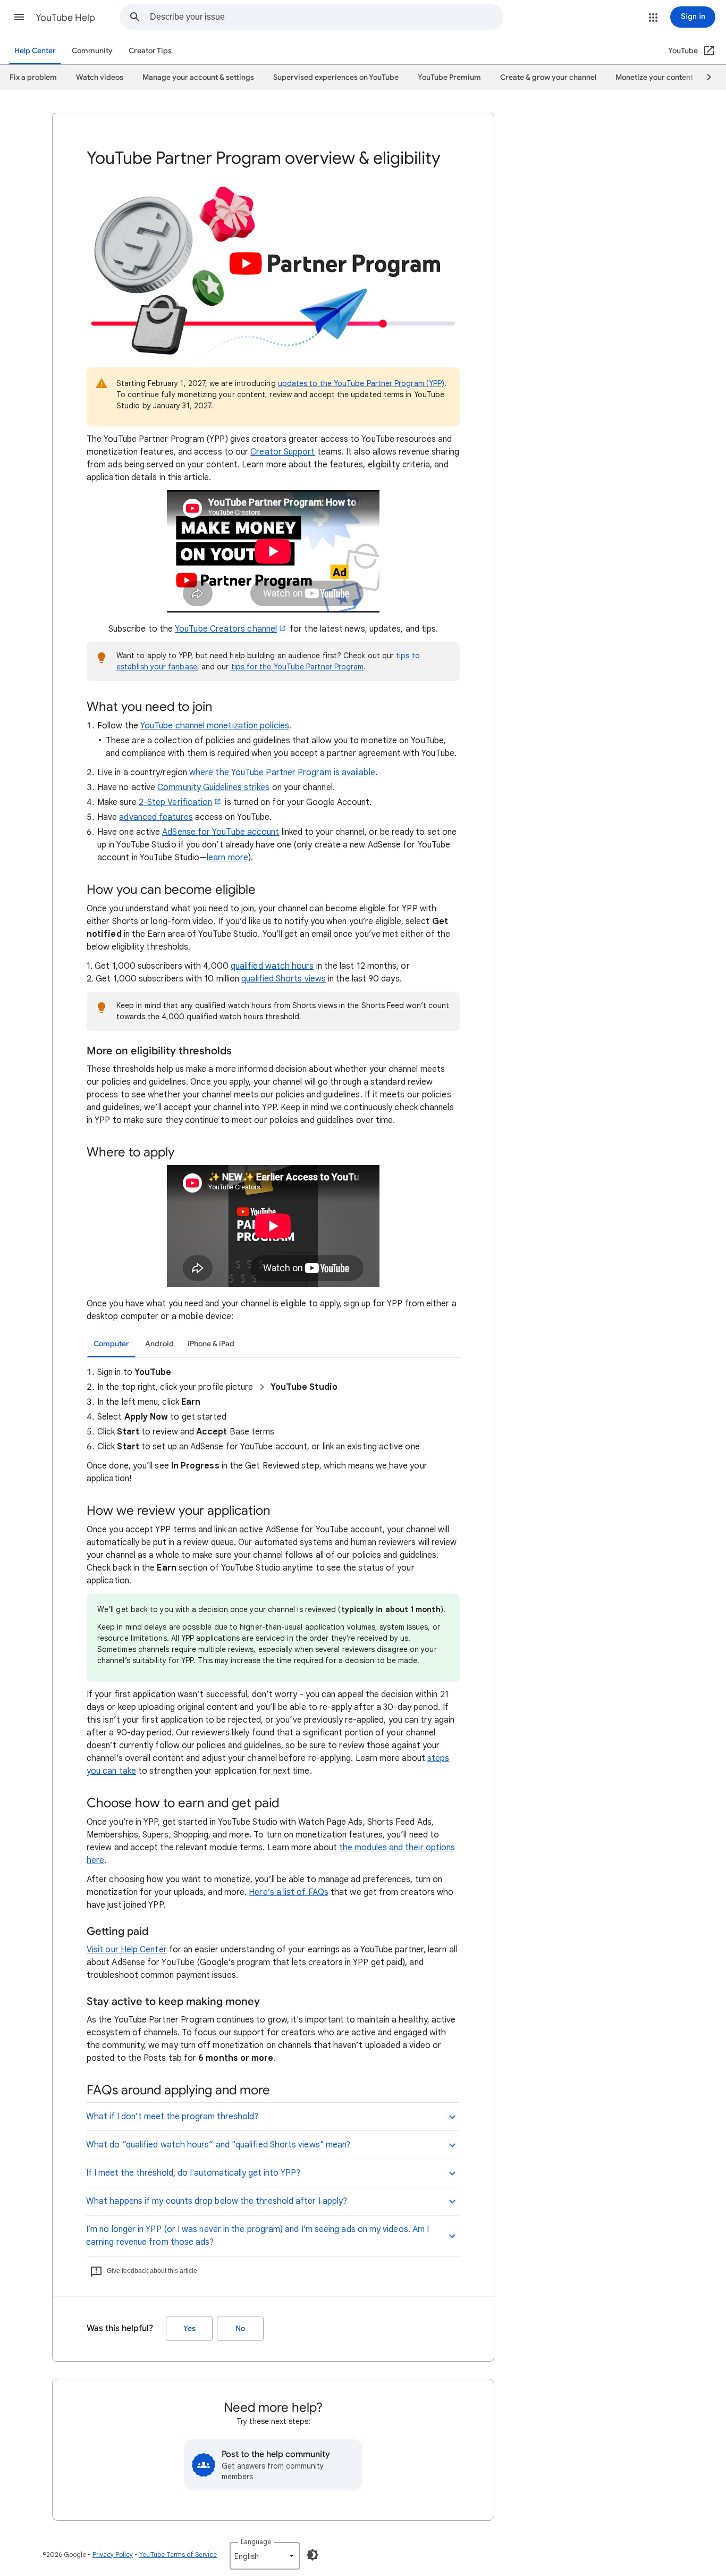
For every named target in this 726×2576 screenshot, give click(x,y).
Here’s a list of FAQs (289, 1892)
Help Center (35, 51)
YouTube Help (65, 18)
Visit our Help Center (127, 1950)
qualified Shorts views (284, 979)
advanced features (156, 817)
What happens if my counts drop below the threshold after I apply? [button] (217, 2201)
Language (256, 2542)
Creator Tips (150, 51)
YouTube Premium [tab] (449, 77)
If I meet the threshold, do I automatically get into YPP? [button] (193, 2173)
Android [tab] (159, 1344)
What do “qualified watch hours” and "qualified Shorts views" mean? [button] (218, 2145)
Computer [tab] (111, 1344)
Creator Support (282, 452)
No (240, 2329)
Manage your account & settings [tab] (198, 77)
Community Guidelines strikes (213, 787)
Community (92, 51)
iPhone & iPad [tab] (211, 1344)
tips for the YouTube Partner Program (298, 667)
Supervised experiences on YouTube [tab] (336, 77)
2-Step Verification (176, 802)
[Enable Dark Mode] (313, 2555)
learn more (227, 858)
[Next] (704, 78)
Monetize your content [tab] (654, 77)
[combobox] (326, 17)
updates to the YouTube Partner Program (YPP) (361, 383)
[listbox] (265, 2556)
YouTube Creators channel (226, 629)
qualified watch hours (272, 966)
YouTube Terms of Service (178, 2554)
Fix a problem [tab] (33, 77)
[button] (19, 17)
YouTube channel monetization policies (215, 726)
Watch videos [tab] (100, 77)
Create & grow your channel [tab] (548, 77)
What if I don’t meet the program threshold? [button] (172, 2117)
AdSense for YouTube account (221, 832)
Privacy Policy (113, 2554)
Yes (189, 2329)
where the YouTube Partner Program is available (282, 773)
